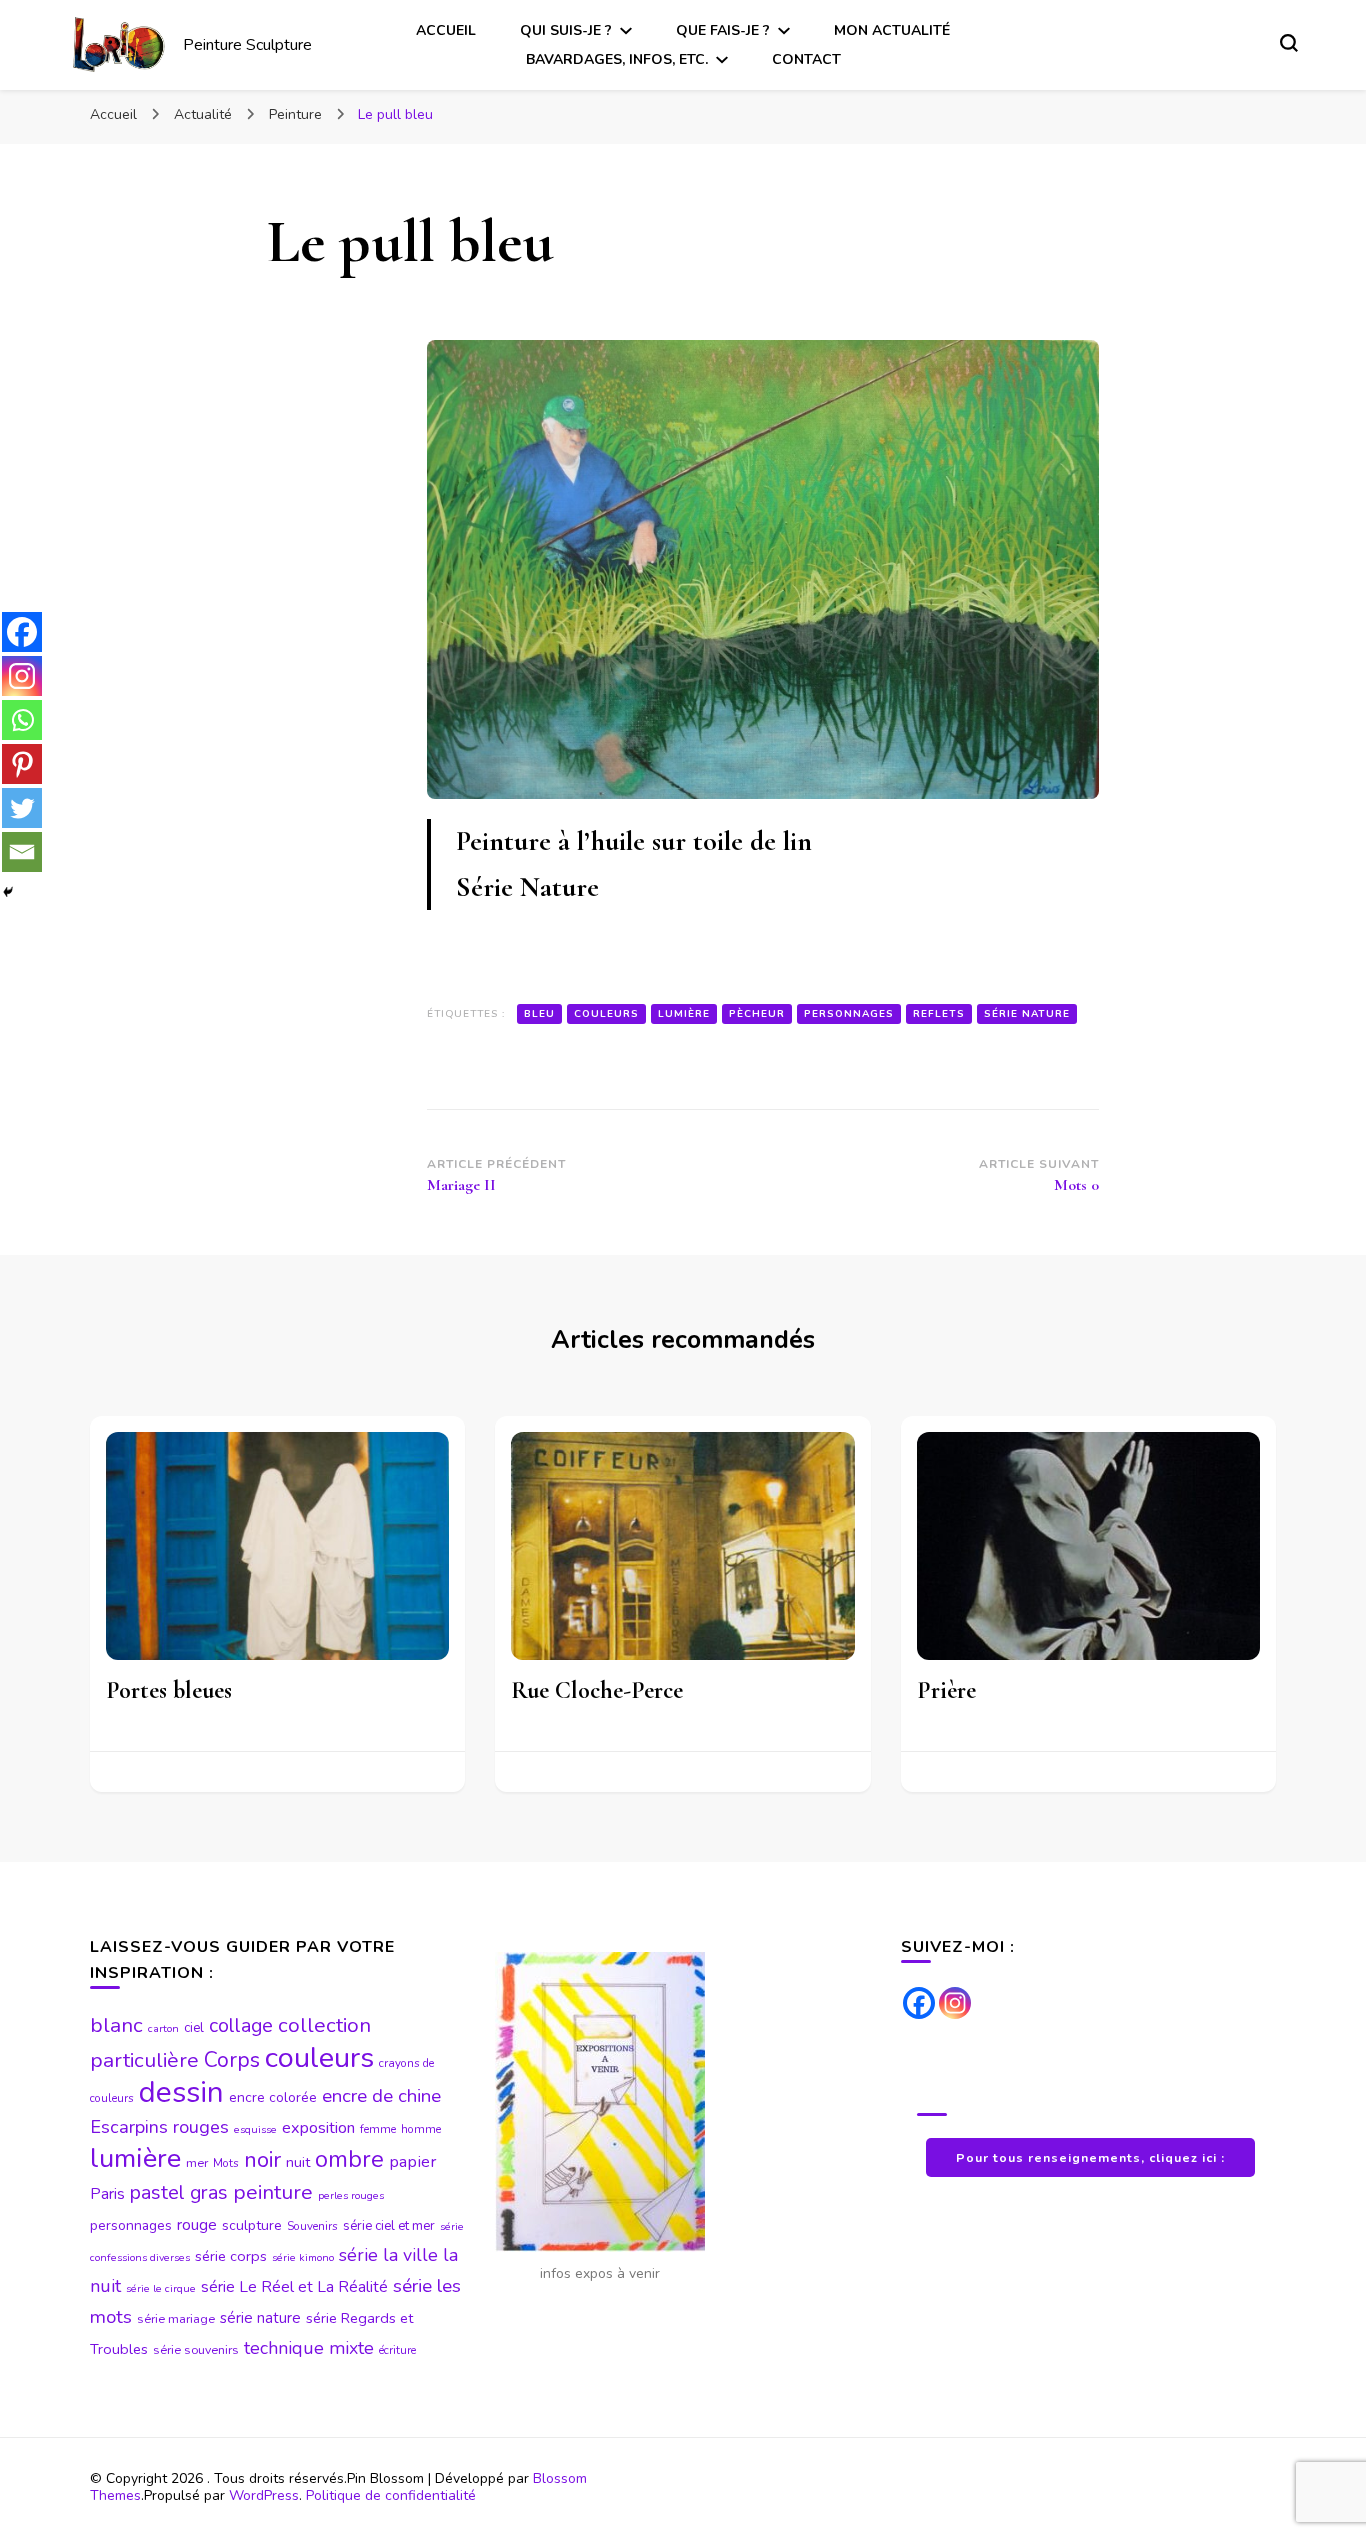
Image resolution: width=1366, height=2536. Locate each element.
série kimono (303, 2257)
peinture (273, 2192)
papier (412, 2161)
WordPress (264, 2495)
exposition (318, 2128)
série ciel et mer (389, 2226)
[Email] (22, 852)
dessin (181, 2092)
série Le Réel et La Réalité (294, 2287)
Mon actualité (892, 30)
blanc (116, 2025)
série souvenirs (196, 2350)
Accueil (446, 30)
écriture (397, 2350)
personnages (849, 1014)
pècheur (757, 1014)
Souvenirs (312, 2226)
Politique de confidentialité (391, 2495)
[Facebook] (22, 632)
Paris (107, 2194)
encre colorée (273, 2097)
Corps (232, 2060)
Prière (946, 1690)
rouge (197, 2225)
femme (378, 2129)
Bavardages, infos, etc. (617, 59)
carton (163, 2028)
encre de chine (381, 2096)
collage (241, 2025)
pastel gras (179, 2192)
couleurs (606, 1014)
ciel (194, 2028)
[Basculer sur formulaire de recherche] (1289, 43)
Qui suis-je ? (566, 30)
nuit (298, 2162)
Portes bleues (169, 1690)
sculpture (252, 2225)
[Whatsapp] (22, 720)
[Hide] (8, 892)
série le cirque (161, 2288)
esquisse (255, 2129)
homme (421, 2129)
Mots (226, 2163)
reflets (939, 1014)
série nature (1027, 1014)
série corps (231, 2256)
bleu (539, 1014)
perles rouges (351, 2195)
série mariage (176, 2319)
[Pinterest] (22, 764)
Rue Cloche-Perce (597, 1690)
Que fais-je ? (723, 30)
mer (197, 2163)
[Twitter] (22, 808)
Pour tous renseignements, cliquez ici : (1090, 2157)
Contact (806, 59)
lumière (684, 1014)
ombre (349, 2159)
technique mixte (309, 2348)
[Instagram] (22, 676)
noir (262, 2160)
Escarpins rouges (159, 2127)
